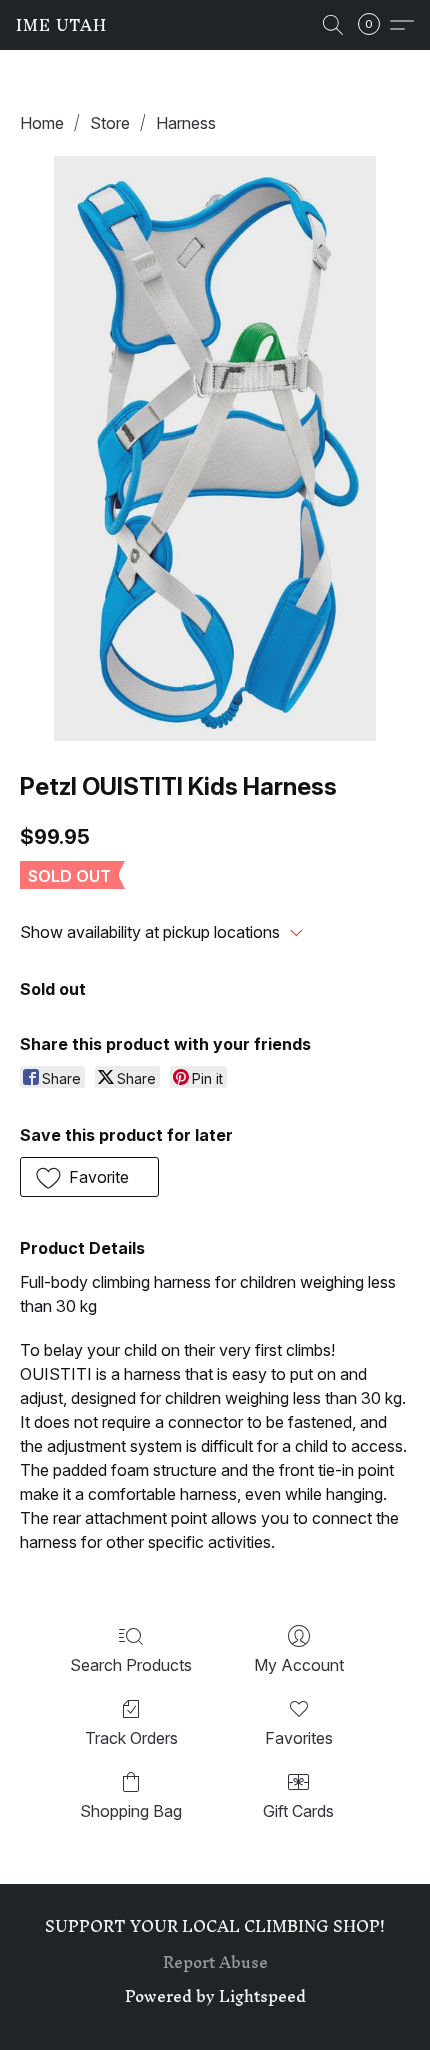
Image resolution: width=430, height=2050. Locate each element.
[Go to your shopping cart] (375, 25)
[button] (61, 25)
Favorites (299, 1738)
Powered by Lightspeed (215, 1996)
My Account (299, 1665)
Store (110, 123)
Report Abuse (215, 1962)
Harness (186, 123)
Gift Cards (298, 1811)
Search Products (131, 1665)
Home (42, 123)
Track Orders (131, 1738)
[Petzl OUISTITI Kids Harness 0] (215, 448)
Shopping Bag (131, 1811)
